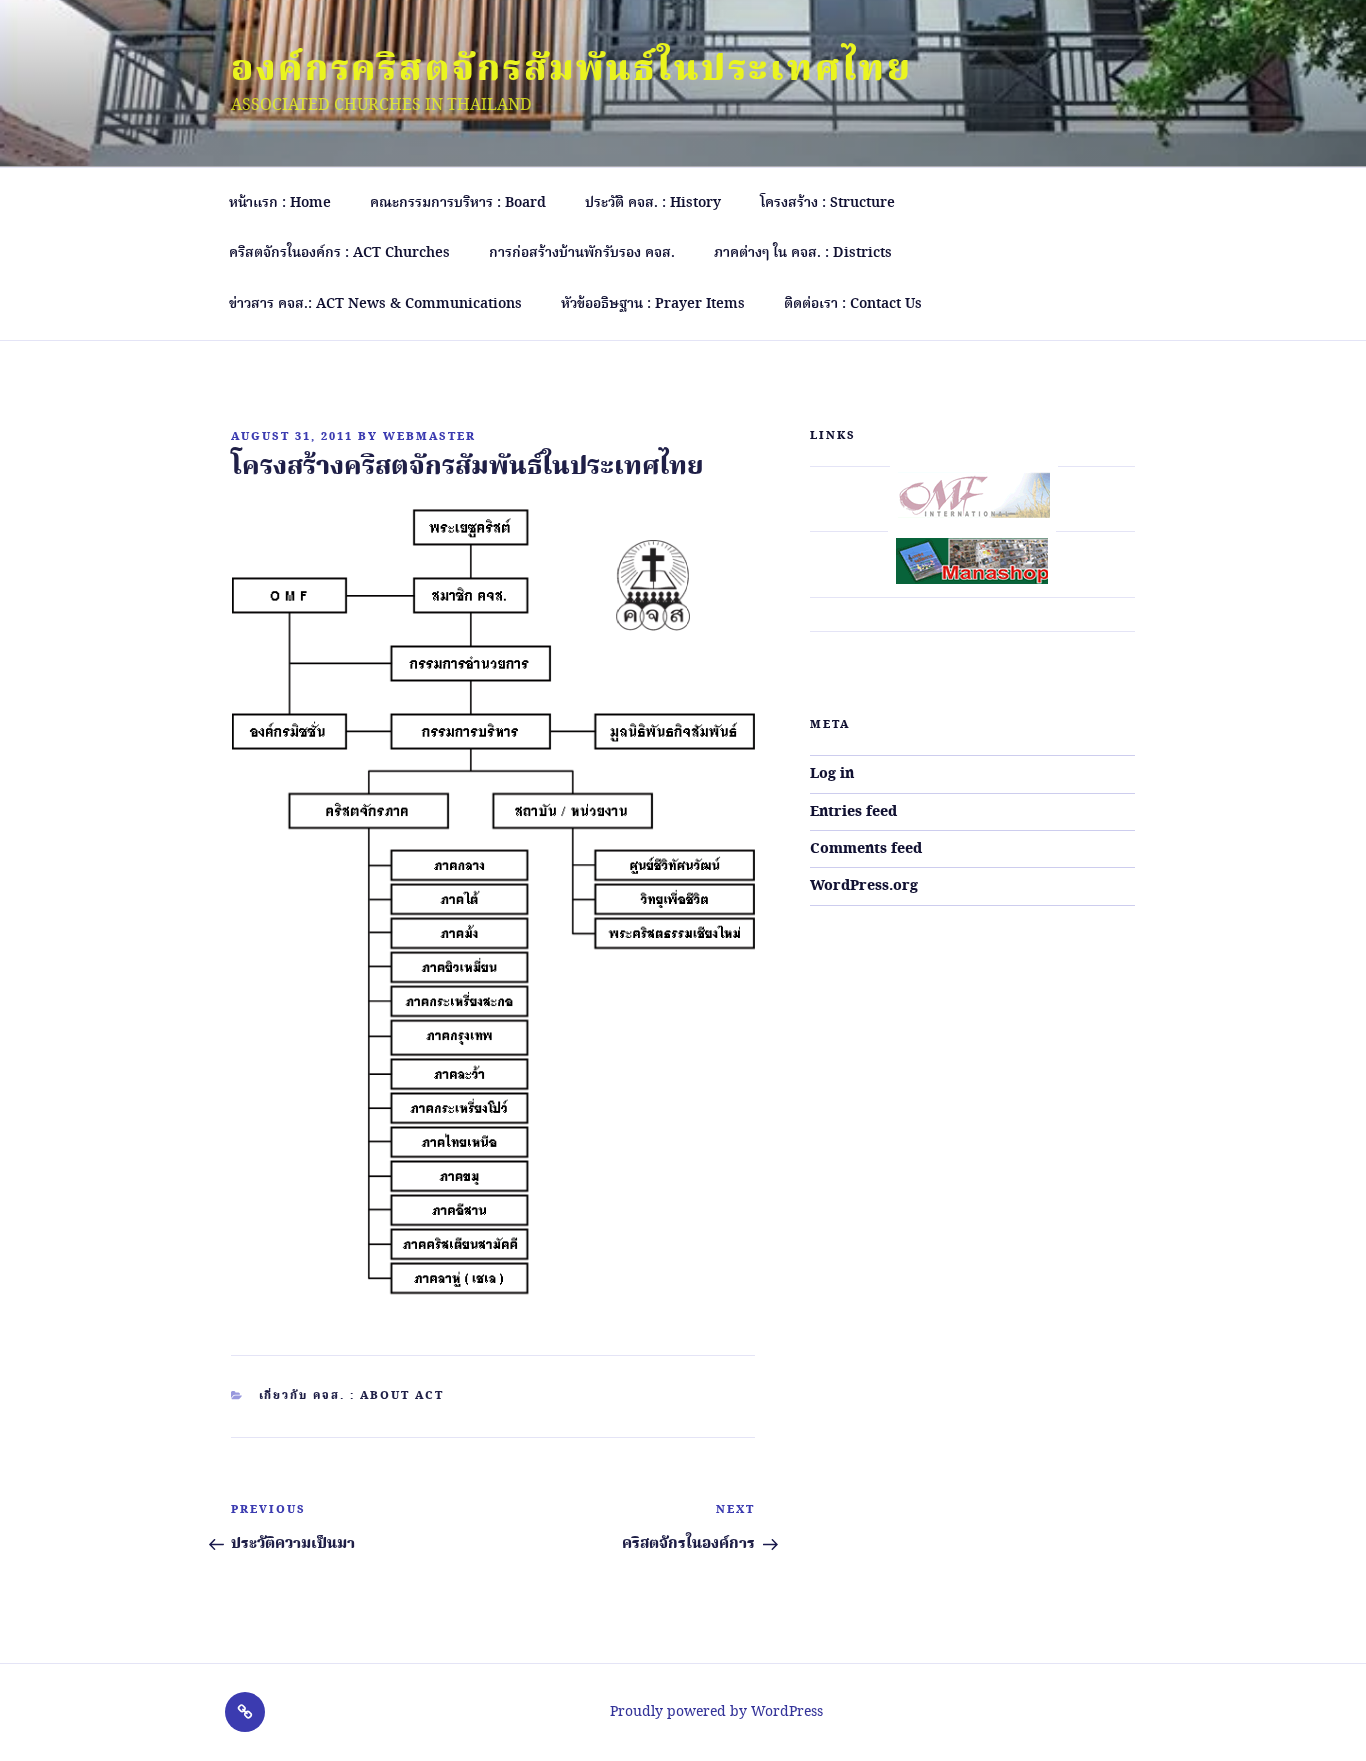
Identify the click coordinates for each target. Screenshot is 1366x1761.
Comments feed (866, 849)
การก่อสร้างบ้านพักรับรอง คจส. (582, 253)
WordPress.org (864, 886)
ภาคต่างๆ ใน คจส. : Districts (803, 253)
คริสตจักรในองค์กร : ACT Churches (339, 253)
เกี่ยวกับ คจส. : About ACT (352, 1396)
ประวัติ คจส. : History (653, 203)
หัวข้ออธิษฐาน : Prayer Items (653, 304)
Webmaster (429, 437)
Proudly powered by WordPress (716, 1712)
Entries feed (853, 812)
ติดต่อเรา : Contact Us (853, 304)
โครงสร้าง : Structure (827, 203)
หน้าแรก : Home (280, 203)
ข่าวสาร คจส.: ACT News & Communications (375, 304)
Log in (832, 774)
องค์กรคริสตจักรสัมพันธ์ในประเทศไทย (572, 70)
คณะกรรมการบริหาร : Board (458, 203)
